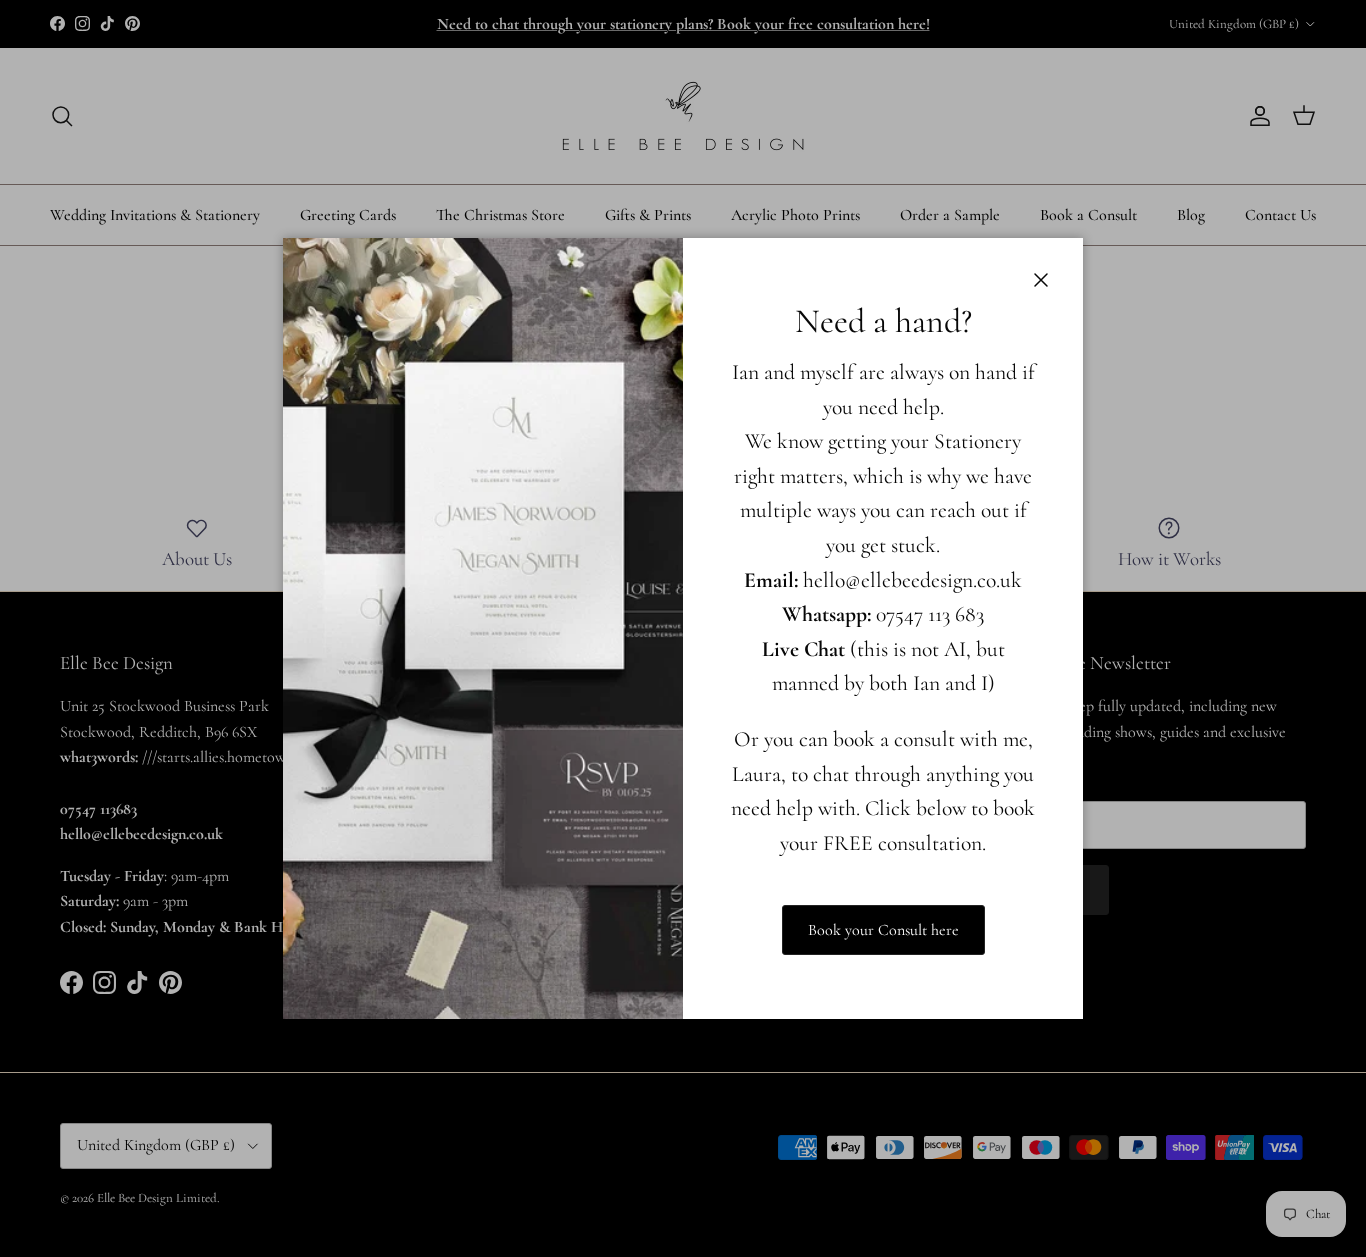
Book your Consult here (883, 930)
